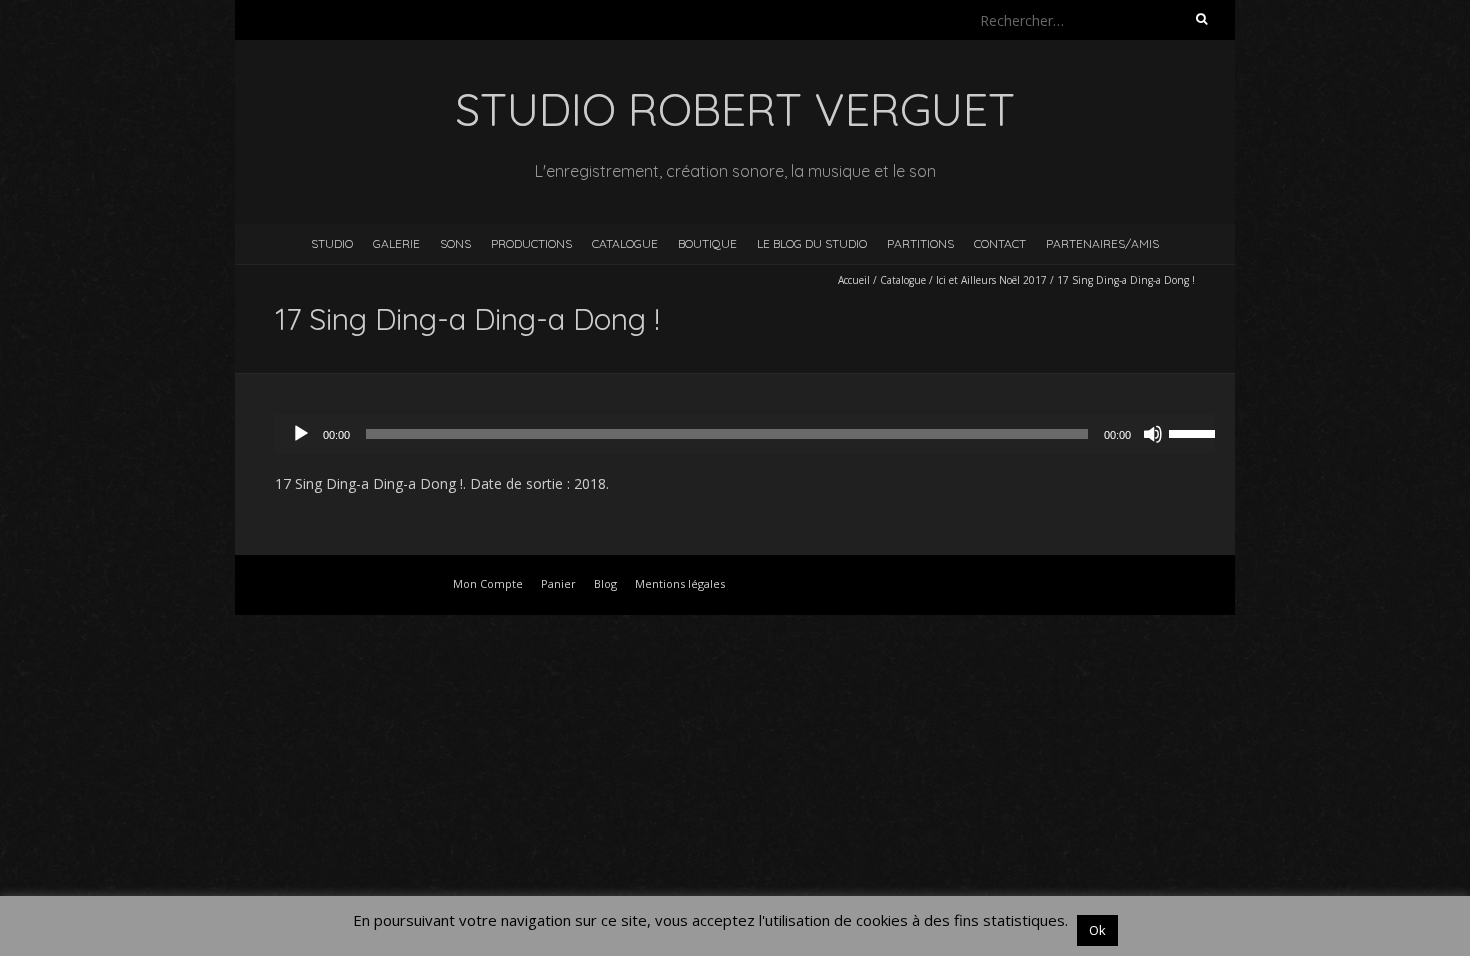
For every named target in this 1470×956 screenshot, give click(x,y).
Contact (1000, 243)
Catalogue (625, 243)
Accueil (854, 280)
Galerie (396, 243)
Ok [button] (1097, 930)
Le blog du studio (812, 243)
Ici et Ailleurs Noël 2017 (991, 280)
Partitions (920, 243)
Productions (531, 243)
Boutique (707, 243)
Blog (605, 583)
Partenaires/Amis (1102, 243)
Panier (558, 583)
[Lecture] (301, 434)
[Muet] (1153, 434)
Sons (455, 243)
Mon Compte (488, 583)
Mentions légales (680, 583)
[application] (755, 434)
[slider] (1197, 432)
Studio (332, 243)
